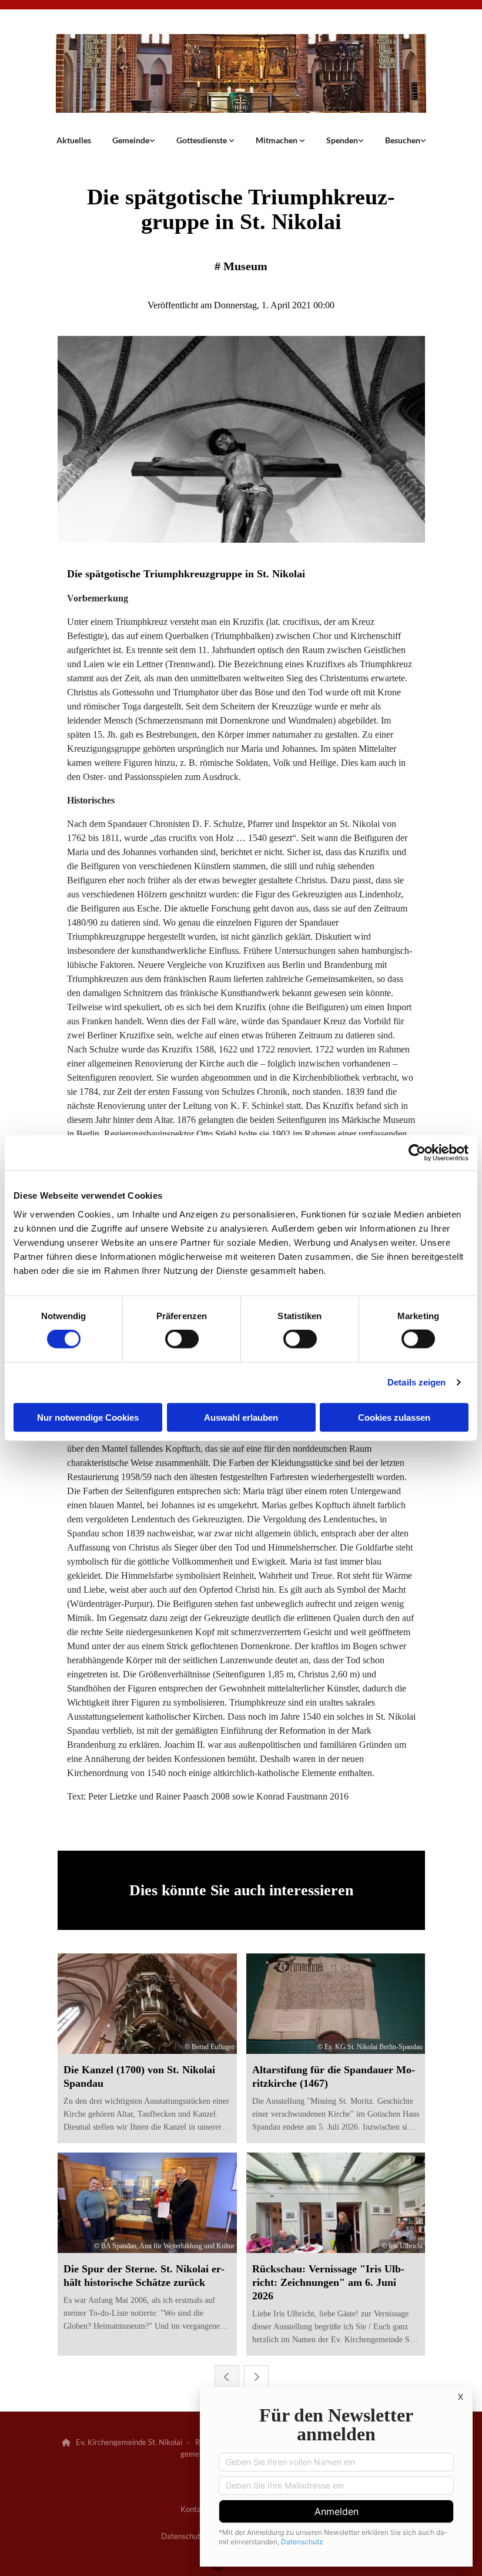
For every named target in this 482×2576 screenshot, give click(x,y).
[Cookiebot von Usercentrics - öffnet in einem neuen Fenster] (417, 1153)
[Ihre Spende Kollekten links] (361, 140)
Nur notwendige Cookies (88, 1417)
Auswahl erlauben (241, 1417)
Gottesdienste (202, 140)
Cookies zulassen (394, 1417)
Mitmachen (277, 140)
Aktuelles (74, 140)
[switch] (182, 1339)
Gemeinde (131, 140)
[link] (134, 140)
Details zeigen (416, 1382)
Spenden (342, 140)
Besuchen (403, 140)
